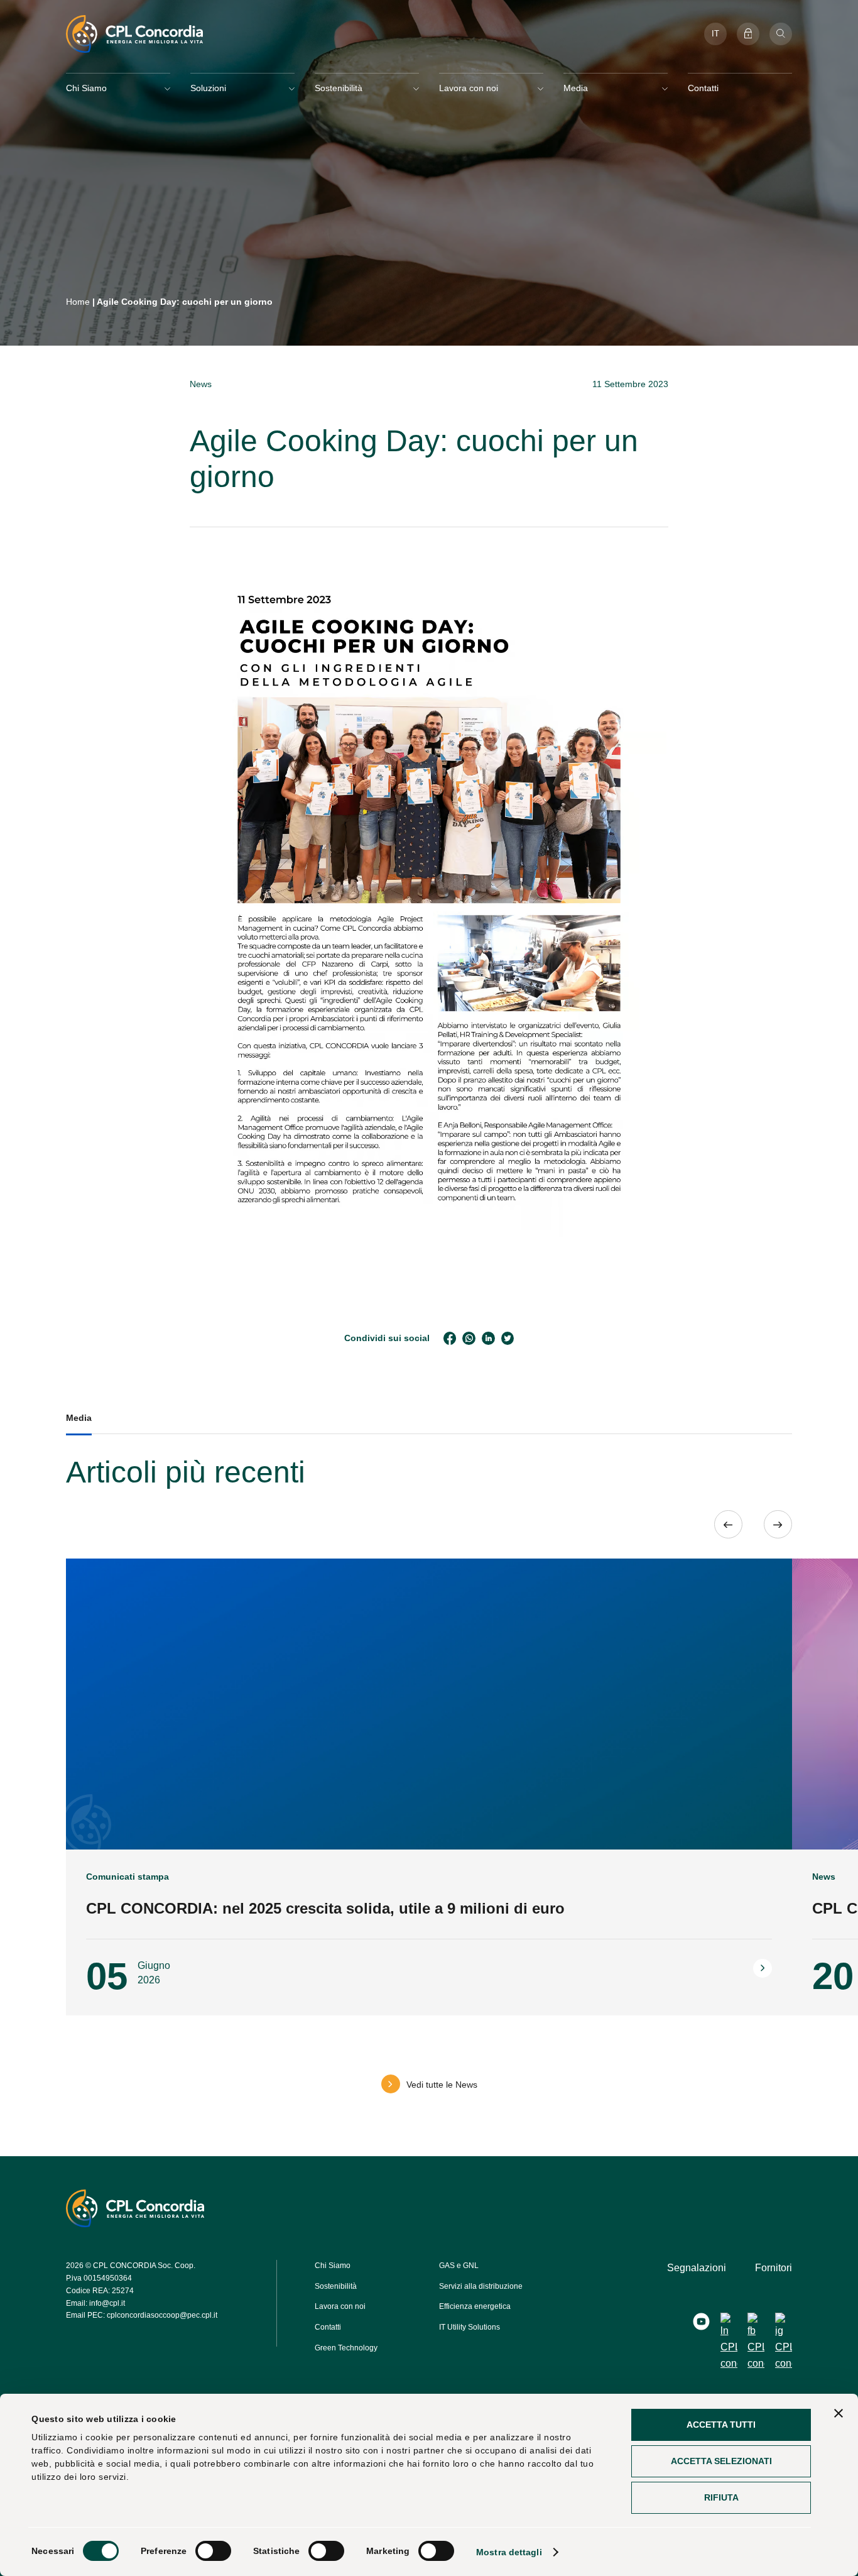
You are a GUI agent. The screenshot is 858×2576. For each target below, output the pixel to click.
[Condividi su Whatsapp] (469, 1338)
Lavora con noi (340, 2306)
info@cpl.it (107, 2303)
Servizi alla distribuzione (481, 2286)
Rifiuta (721, 2497)
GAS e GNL (459, 2266)
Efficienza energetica (475, 2306)
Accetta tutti (721, 2425)
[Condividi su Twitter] (508, 1338)
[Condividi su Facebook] (450, 1338)
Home (78, 302)
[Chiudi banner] (839, 2413)
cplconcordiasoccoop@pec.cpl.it (162, 2315)
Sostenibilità (336, 2286)
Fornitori (774, 2268)
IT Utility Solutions (470, 2327)
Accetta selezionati (721, 2461)
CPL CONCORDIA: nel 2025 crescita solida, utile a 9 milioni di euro (325, 1908)
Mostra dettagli (509, 2552)
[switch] (213, 2551)
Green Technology (346, 2348)
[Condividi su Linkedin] (488, 1338)
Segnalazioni (697, 2268)
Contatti (703, 88)
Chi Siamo (333, 2266)
